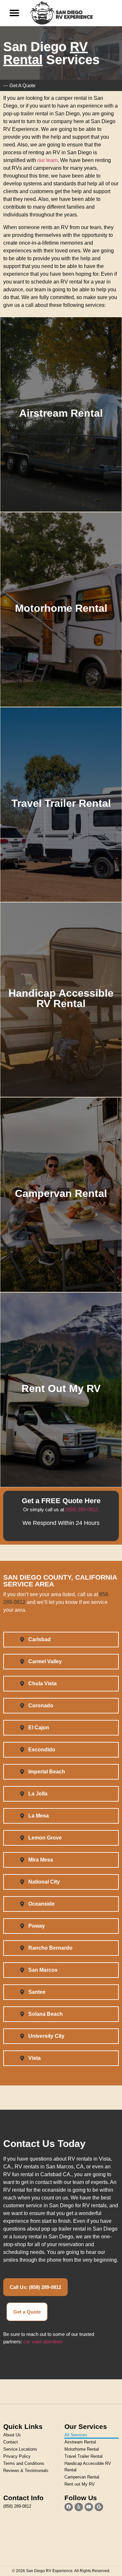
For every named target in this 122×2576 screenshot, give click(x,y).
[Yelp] (79, 2507)
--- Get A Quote (19, 85)
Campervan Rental (82, 2477)
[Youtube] (89, 2507)
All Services (76, 2435)
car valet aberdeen (43, 2342)
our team (47, 160)
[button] (14, 13)
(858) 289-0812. (82, 1509)
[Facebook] (69, 2507)
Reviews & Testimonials (26, 2471)
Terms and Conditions (24, 2463)
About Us (12, 2435)
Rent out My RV (80, 2484)
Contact (11, 2442)
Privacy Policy (17, 2456)
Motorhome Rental (82, 2449)
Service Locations (20, 2449)
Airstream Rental (80, 2442)
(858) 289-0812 (17, 2506)
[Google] (99, 2507)
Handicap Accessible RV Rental (88, 2467)
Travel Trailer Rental (83, 2456)
